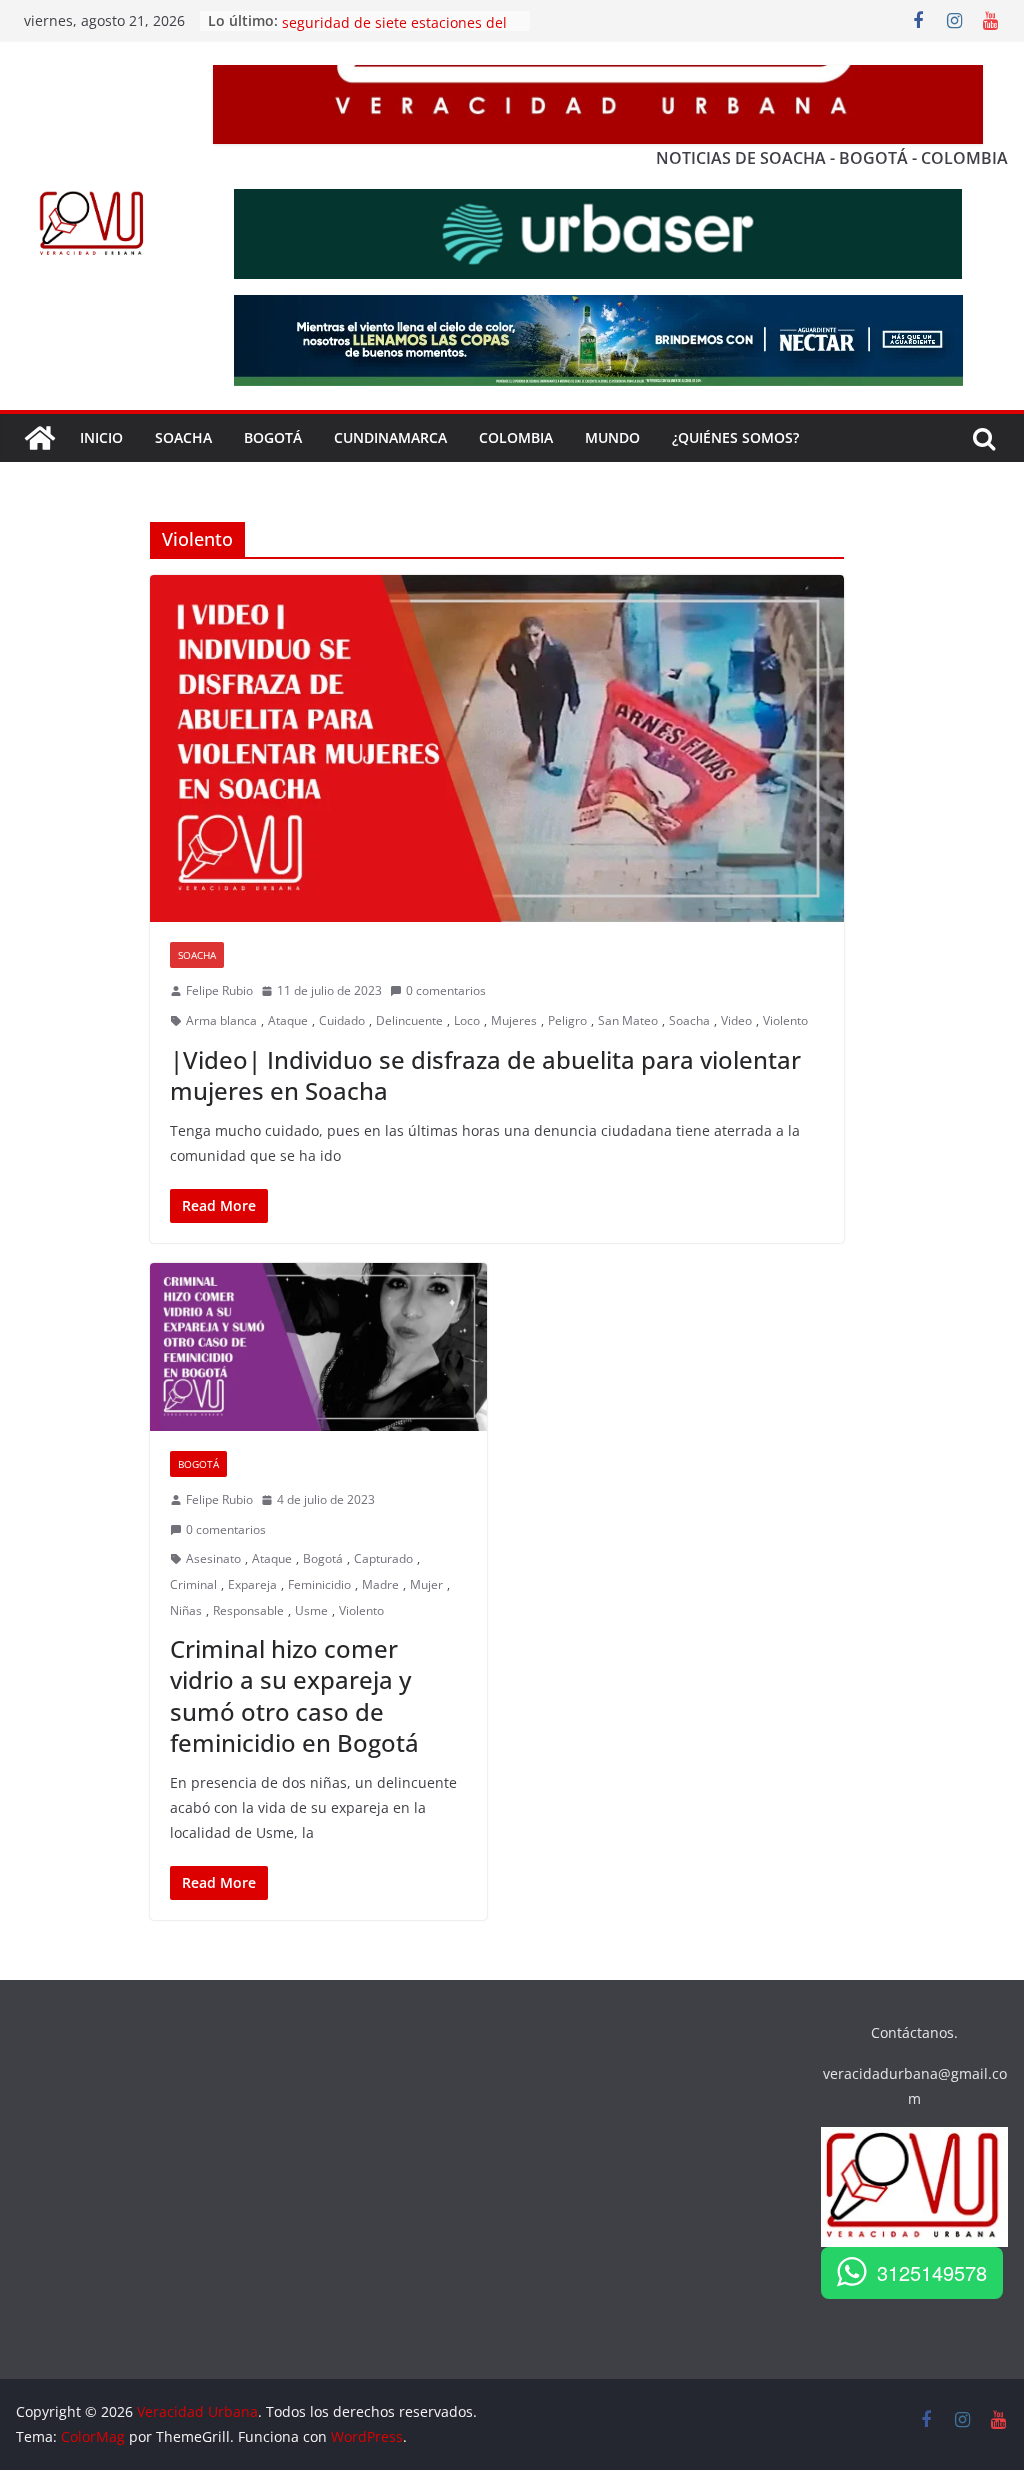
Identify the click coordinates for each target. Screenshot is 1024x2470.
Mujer (426, 1584)
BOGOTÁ (273, 437)
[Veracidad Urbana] (40, 438)
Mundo (612, 437)
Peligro (567, 1020)
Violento (785, 1020)
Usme (311, 1610)
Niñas (186, 1610)
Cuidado (342, 1020)
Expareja (252, 1584)
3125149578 (932, 2272)
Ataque (288, 1020)
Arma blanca (221, 1020)
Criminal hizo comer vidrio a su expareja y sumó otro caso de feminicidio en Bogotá (294, 1695)
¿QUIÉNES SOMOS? (735, 437)
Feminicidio (319, 1584)
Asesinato (213, 1558)
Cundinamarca (390, 437)
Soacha (197, 955)
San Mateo (628, 1020)
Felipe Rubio (219, 990)
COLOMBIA (516, 437)
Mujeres (514, 1020)
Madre (380, 1584)
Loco (467, 1020)
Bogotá (198, 1464)
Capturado (383, 1558)
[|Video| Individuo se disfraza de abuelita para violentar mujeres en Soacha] (497, 748)
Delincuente (409, 1020)
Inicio (101, 437)
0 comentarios (446, 990)
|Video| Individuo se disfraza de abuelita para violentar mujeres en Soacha (485, 1075)
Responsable (248, 1610)
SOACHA (183, 437)
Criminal (193, 1584)
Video (736, 1020)
